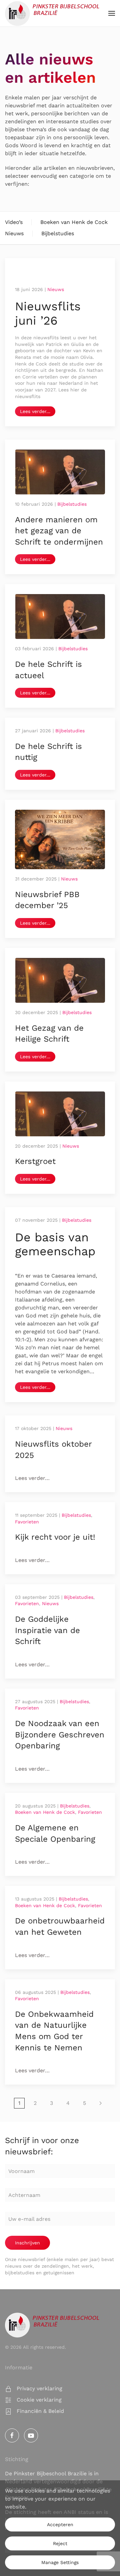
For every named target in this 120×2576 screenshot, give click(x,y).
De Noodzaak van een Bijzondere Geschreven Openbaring (60, 1735)
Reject (60, 2543)
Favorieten (27, 1522)
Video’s (14, 222)
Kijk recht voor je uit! (55, 1537)
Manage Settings (60, 2562)
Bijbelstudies (58, 233)
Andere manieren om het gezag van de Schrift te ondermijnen (59, 531)
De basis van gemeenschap (55, 1244)
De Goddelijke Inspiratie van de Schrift (47, 1630)
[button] (112, 13)
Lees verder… (35, 411)
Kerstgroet (35, 1161)
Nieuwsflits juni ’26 (48, 313)
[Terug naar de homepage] (52, 13)
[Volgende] (100, 2103)
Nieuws (14, 233)
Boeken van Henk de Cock (74, 222)
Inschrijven (27, 2243)
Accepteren (60, 2524)
